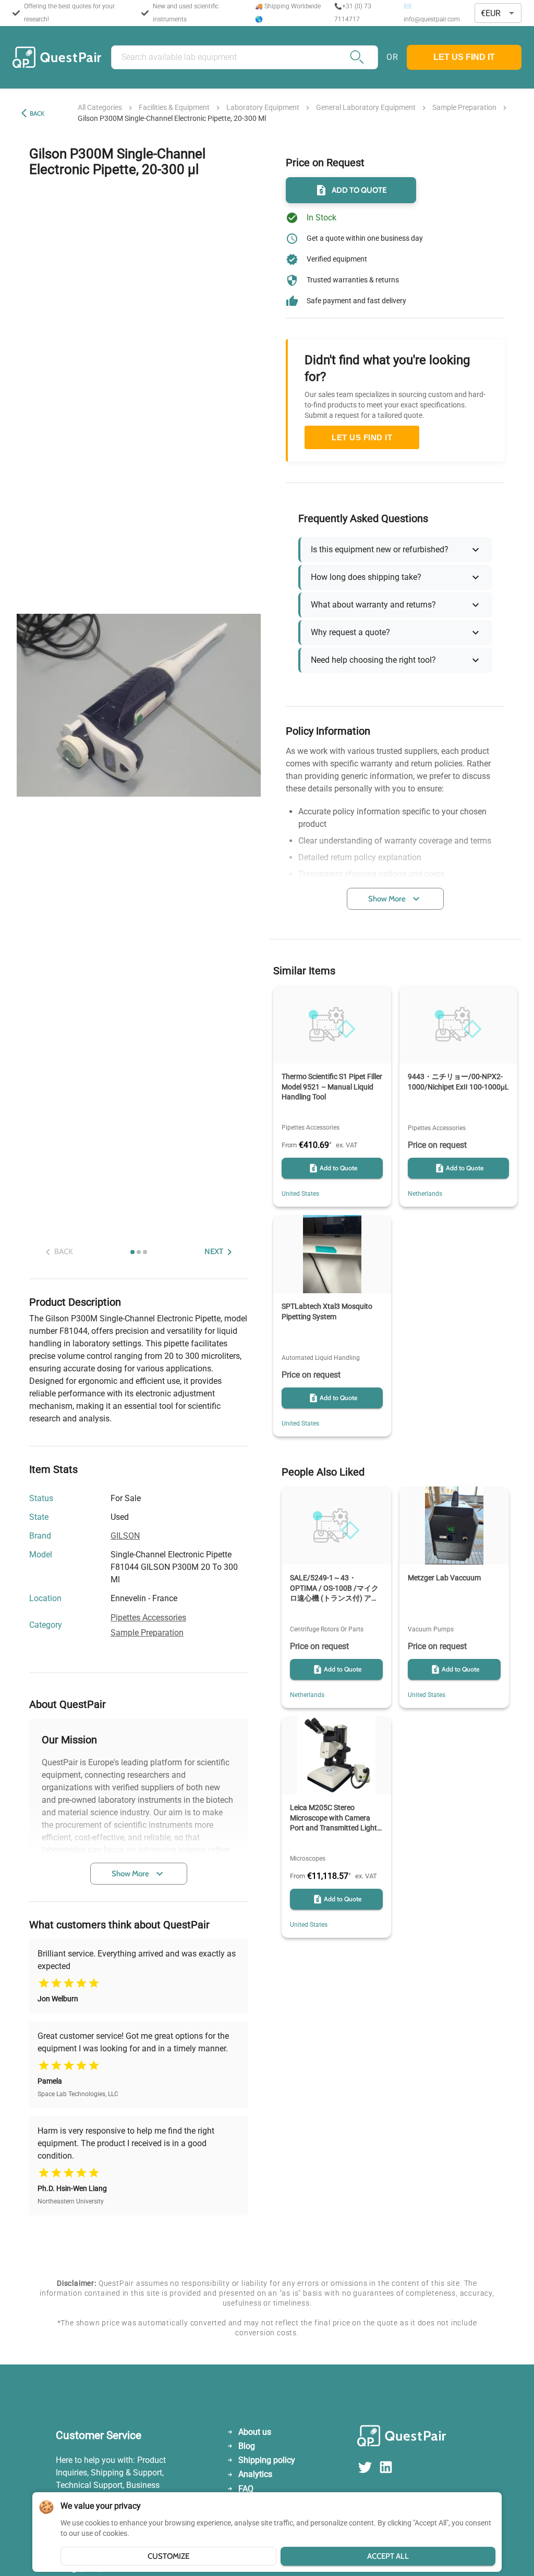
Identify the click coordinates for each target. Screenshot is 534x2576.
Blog (247, 2446)
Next (214, 1252)
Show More (130, 1874)
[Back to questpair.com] (418, 2438)
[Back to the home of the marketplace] (57, 57)
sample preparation (464, 107)
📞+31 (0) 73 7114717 (353, 13)
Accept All (388, 2556)
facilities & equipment (174, 107)
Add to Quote (359, 190)
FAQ (246, 2489)
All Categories (100, 107)
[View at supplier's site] (184, 1599)
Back (37, 113)
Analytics (255, 2474)
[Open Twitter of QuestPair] (368, 2472)
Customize (168, 2556)
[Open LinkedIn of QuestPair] (386, 2472)
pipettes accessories (148, 1618)
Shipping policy (267, 2460)
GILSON (125, 1536)
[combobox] (498, 13)
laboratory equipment (263, 107)
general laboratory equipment (366, 107)
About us (255, 2432)
